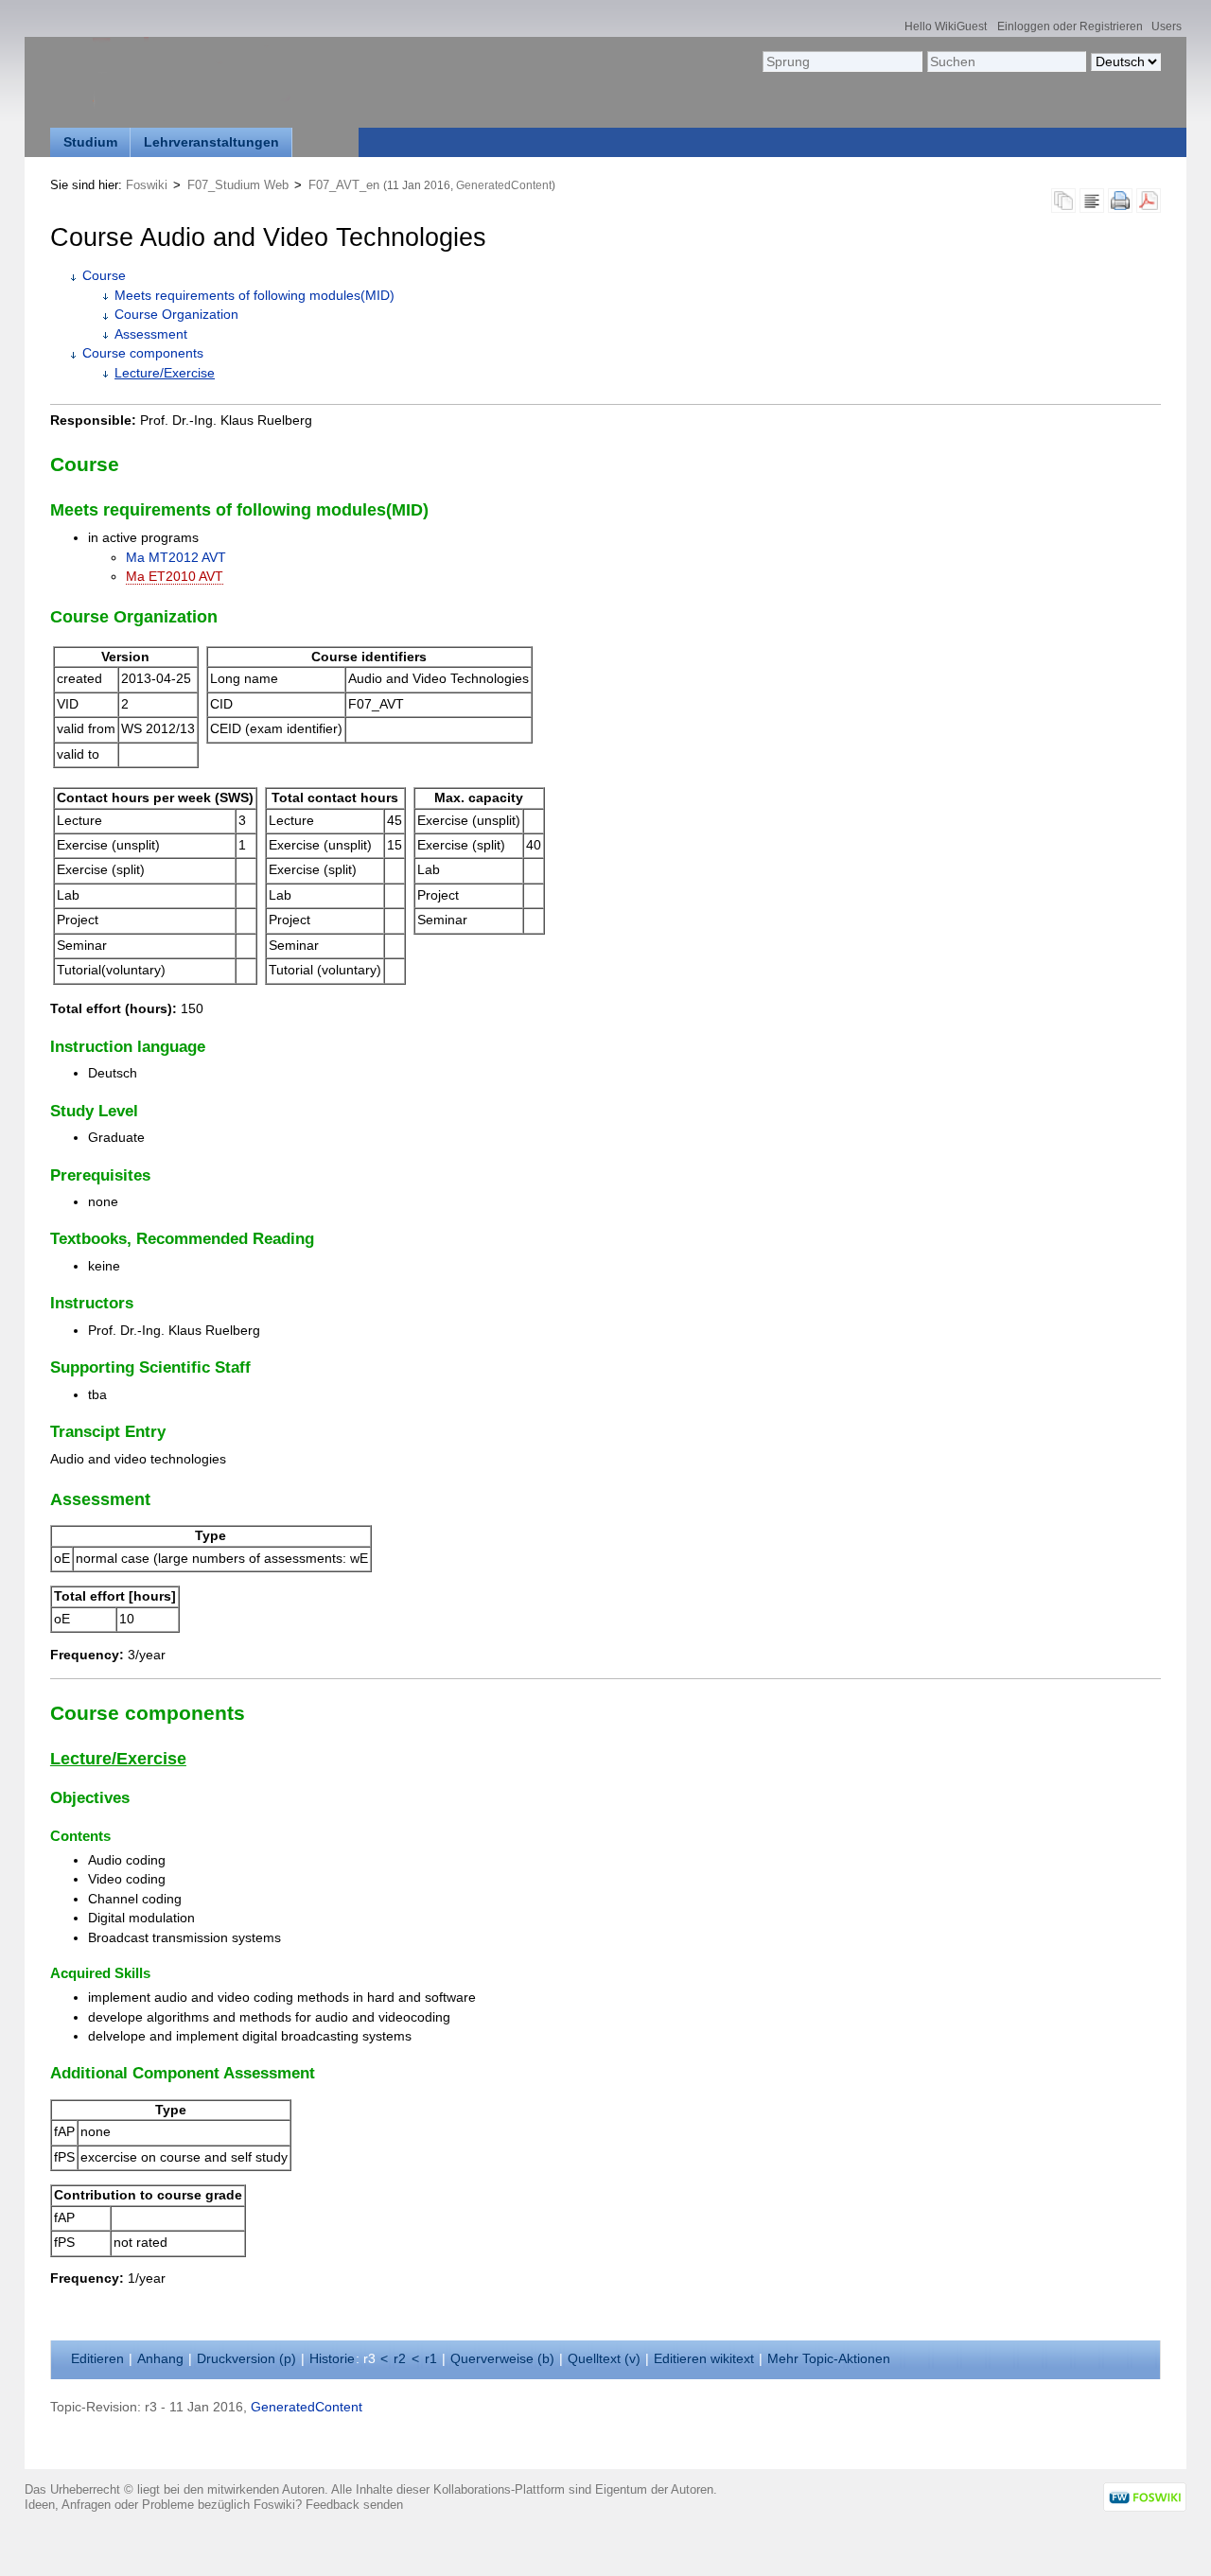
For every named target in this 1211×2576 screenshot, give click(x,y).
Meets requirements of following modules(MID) (254, 296)
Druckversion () (246, 2359)
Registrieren (1111, 26)
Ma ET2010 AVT (175, 577)
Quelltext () (604, 2359)
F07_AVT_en (344, 185)
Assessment (151, 334)
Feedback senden (354, 2505)
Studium (90, 142)
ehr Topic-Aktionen (829, 2359)
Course (104, 276)
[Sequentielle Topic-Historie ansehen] (1063, 206)
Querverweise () (502, 2359)
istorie (332, 2359)
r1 (431, 2359)
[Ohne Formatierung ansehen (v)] (1092, 206)
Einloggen (1024, 26)
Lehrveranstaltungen (211, 142)
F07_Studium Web (238, 185)
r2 (400, 2359)
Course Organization (176, 315)
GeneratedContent (504, 185)
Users (1167, 26)
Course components (143, 353)
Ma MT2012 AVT (176, 558)
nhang (160, 2359)
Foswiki (147, 185)
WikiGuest (961, 26)
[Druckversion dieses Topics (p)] (1120, 206)
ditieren (97, 2359)
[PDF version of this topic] (1149, 206)
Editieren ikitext (704, 2359)
